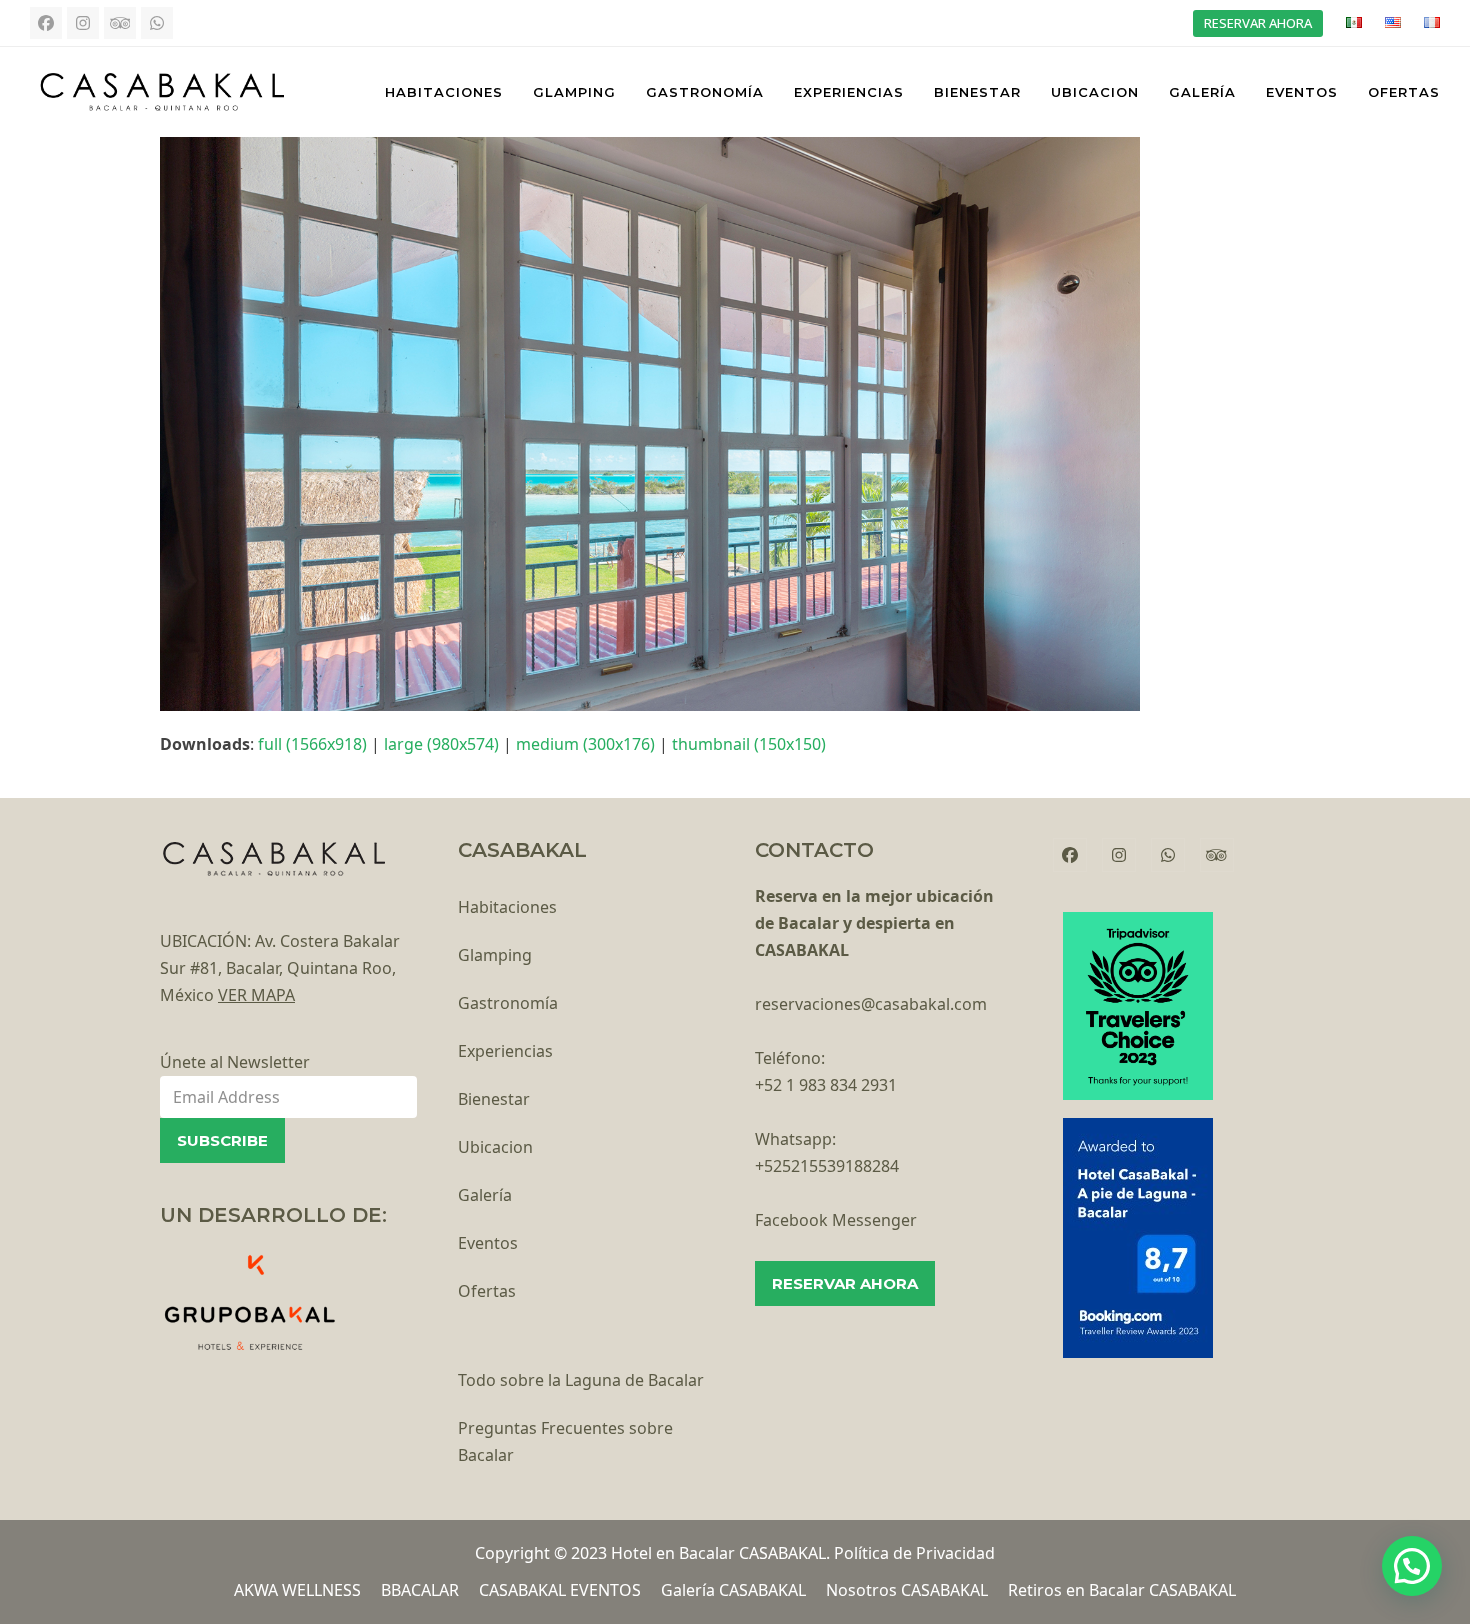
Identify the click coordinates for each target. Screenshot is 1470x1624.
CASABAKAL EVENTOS (560, 1590)
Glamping (495, 955)
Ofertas (487, 1291)
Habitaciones (507, 907)
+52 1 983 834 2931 (826, 1085)
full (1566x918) (312, 744)
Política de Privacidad (914, 1553)
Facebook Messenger (836, 1220)
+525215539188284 (827, 1166)
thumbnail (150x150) (749, 744)
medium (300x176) (585, 744)
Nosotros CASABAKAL (907, 1590)
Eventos (488, 1243)
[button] (1412, 1566)
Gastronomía (508, 1003)
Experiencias (505, 1051)
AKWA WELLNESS (297, 1590)
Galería (485, 1195)
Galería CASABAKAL (733, 1590)
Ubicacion (495, 1147)
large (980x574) (441, 744)
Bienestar (494, 1099)
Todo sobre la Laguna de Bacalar (581, 1380)
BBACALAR (420, 1590)
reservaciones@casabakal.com (871, 1004)
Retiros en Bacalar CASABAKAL (1122, 1590)
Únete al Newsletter (235, 1062)
